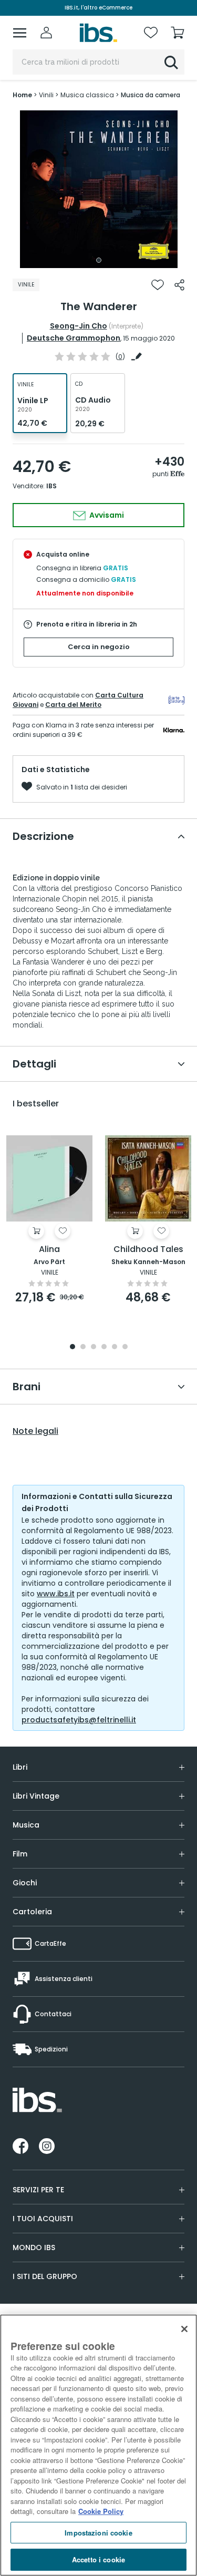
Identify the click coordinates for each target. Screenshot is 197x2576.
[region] (98, 2445)
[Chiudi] (184, 2329)
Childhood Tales (148, 1250)
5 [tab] (115, 1347)
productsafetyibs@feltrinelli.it (79, 1720)
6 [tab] (125, 1347)
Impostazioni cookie (98, 2533)
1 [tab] (99, 260)
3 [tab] (94, 1347)
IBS (51, 486)
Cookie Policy (101, 2511)
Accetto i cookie (98, 2559)
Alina (49, 1250)
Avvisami (106, 515)
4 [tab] (104, 1347)
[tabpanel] (99, 189)
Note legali (35, 1431)
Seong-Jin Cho (79, 326)
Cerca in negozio (99, 647)
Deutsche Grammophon (74, 338)
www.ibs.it (56, 1594)
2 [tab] (83, 1347)
